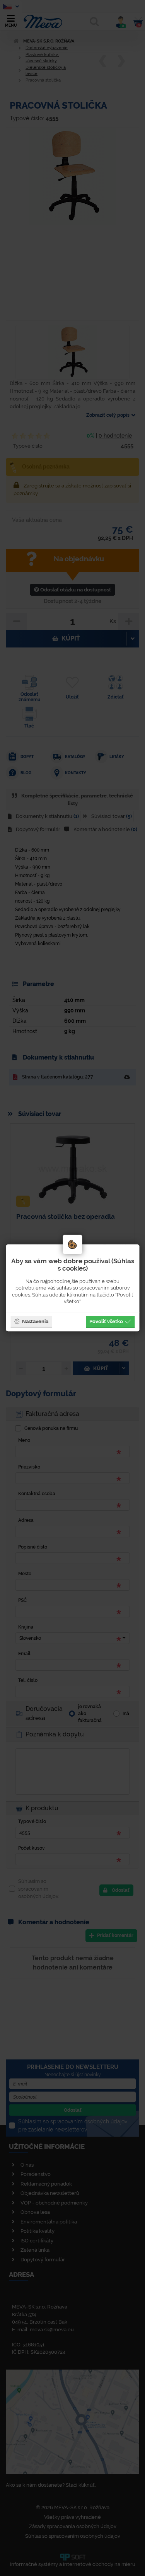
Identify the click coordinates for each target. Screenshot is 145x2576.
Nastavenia (35, 1321)
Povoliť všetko (106, 1321)
